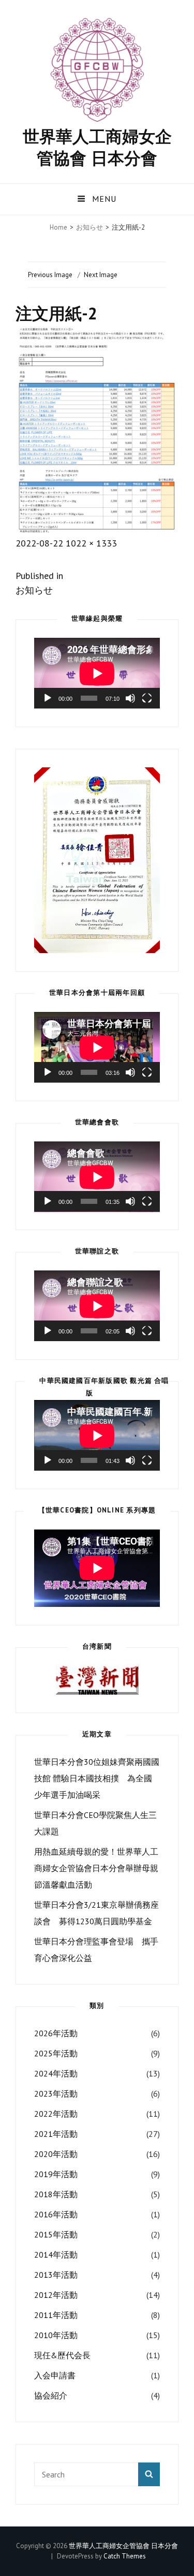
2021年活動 (56, 2134)
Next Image (101, 275)
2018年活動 (56, 2194)
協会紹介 (51, 2395)
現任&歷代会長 (62, 2355)
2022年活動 (56, 2114)
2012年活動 (56, 2295)
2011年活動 (56, 2315)
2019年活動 (56, 2174)
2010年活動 (56, 2335)
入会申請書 (55, 2375)
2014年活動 (56, 2255)
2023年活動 (56, 2094)
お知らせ (89, 227)
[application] (97, 673)
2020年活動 (56, 2154)
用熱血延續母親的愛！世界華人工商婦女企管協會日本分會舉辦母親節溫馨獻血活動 (96, 1868)
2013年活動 (56, 2275)
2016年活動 (56, 2214)
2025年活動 (56, 2053)
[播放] (48, 698)
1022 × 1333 (91, 543)
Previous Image (50, 275)
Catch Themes (125, 2556)
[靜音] (130, 698)
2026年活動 (56, 2033)
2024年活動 (56, 2073)
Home (58, 227)
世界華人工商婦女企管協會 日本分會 (97, 147)
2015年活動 (56, 2234)
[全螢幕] (147, 698)
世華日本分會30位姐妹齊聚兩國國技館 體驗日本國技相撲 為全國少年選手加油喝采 (97, 1778)
